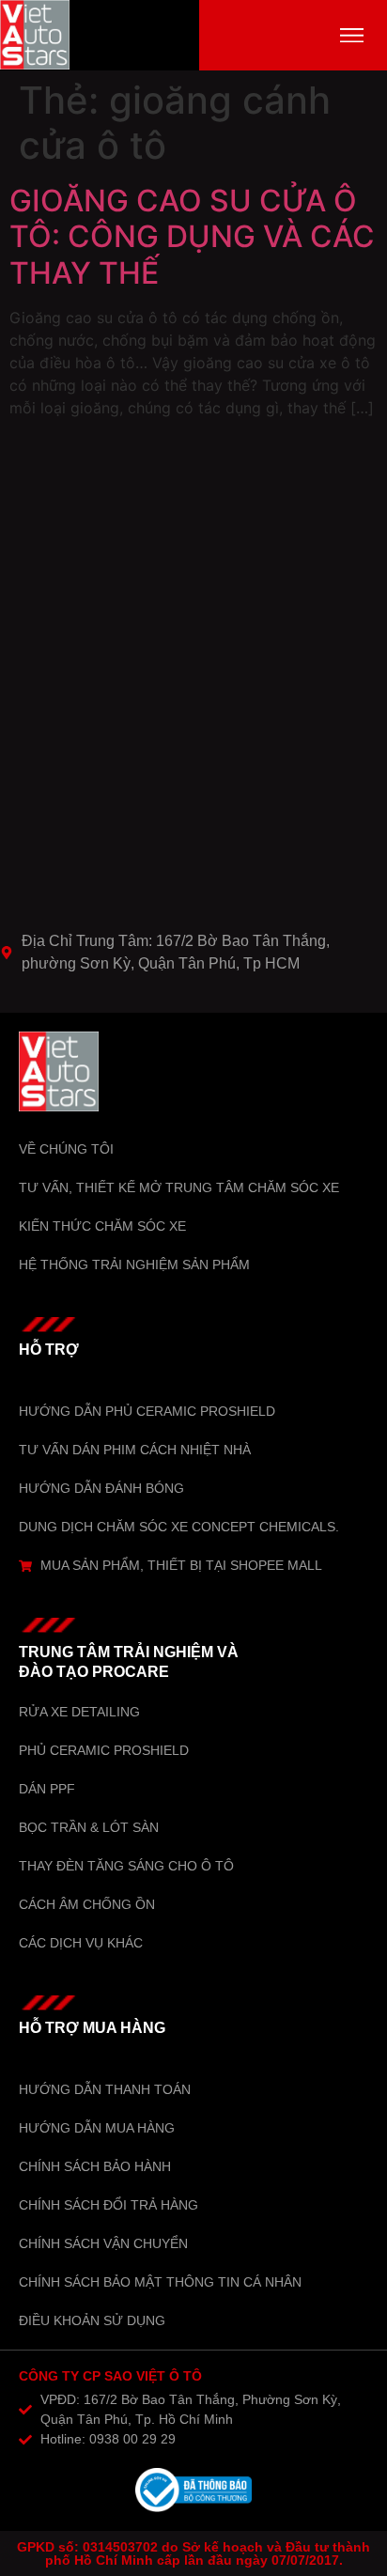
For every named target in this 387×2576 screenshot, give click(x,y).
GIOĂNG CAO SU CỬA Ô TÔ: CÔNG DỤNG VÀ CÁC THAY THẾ (192, 237)
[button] (352, 35)
